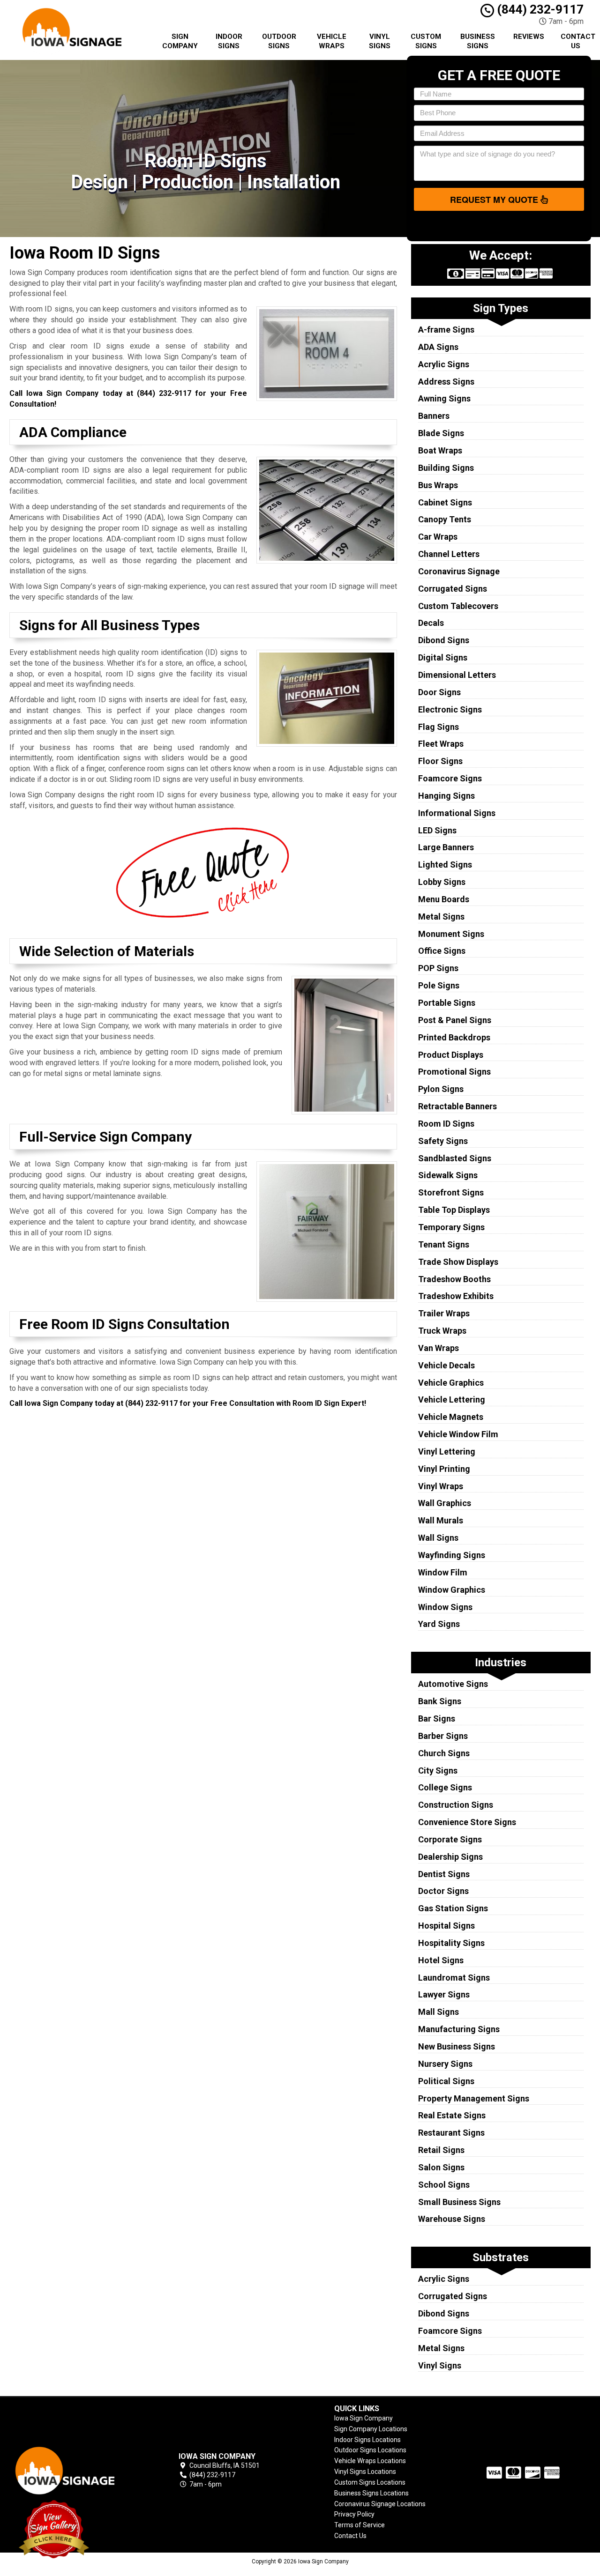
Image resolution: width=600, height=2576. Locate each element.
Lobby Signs (442, 882)
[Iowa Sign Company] (77, 2470)
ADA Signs (438, 347)
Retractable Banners (457, 1106)
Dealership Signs (450, 1857)
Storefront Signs (451, 1192)
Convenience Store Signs (467, 1822)
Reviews (529, 37)
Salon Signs (441, 2167)
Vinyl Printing (444, 1469)
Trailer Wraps (444, 1313)
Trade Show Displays (458, 1262)
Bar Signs (437, 1719)
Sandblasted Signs (455, 1158)
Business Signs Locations (371, 2493)
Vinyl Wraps (441, 1486)
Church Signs (444, 1753)
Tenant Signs (444, 1244)
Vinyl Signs (380, 41)
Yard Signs (439, 1624)
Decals (431, 623)
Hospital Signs (446, 1926)
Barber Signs (443, 1736)
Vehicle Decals (446, 1365)
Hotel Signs (441, 1960)
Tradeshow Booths (454, 1279)
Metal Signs (441, 917)
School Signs (444, 2185)
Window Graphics (452, 1590)
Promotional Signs (454, 1072)
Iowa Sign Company (364, 2418)
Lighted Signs (445, 865)
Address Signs (446, 382)
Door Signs (439, 692)
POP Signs (438, 968)
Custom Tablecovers (458, 606)
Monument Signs (451, 934)
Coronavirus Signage (459, 571)
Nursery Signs (445, 2064)
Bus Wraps (438, 485)
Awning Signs (444, 398)
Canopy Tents (445, 519)
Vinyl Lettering (447, 1451)
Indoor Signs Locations (367, 2440)
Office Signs (442, 951)
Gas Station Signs (453, 1908)
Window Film (443, 1572)
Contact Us (578, 41)
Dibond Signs (444, 640)
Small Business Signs (459, 2202)
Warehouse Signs (452, 2219)
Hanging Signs (446, 796)
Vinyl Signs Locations (365, 2472)
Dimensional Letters (457, 675)
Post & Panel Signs (455, 1020)
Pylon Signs (441, 1089)
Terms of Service (360, 2525)
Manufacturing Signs (459, 2029)
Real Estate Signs (452, 2115)
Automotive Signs (453, 1684)
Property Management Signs (474, 2098)
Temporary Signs (451, 1227)
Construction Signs (456, 1805)
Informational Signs (457, 813)
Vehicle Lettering (452, 1399)
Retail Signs (441, 2150)
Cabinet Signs (445, 502)
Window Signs (445, 1607)
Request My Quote (495, 200)
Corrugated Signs (453, 589)
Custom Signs (426, 41)
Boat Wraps (440, 450)
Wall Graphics (445, 1503)
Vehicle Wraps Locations (370, 2461)
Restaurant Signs (451, 2133)
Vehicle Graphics (451, 1383)
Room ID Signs (446, 1124)
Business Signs (478, 41)
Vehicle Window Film (458, 1434)
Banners (434, 416)
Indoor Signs (229, 41)
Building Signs (446, 468)
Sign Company (180, 41)
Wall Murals (441, 1520)
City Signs (438, 1771)
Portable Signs (447, 1003)
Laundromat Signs (454, 1978)
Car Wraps (438, 537)
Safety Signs (443, 1141)
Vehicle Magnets (451, 1417)
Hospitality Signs (451, 1943)
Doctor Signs (443, 1891)
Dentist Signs (444, 1874)
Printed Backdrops (454, 1037)
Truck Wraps (442, 1331)
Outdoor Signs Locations (370, 2450)
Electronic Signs (450, 709)
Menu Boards (444, 899)
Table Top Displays (454, 1210)
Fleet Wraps (441, 744)
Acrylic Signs (444, 364)
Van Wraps (439, 1348)
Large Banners (446, 847)
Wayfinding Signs (452, 1555)
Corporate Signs (450, 1839)
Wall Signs (438, 1538)
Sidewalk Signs (448, 1175)
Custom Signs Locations (370, 2482)
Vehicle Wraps (332, 41)
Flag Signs (439, 727)
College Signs (445, 1787)
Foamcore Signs (450, 778)
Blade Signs (441, 433)
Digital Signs (443, 657)
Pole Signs (439, 985)
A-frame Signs (446, 330)
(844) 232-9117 (539, 9)
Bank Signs (440, 1701)
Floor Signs (440, 761)
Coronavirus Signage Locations (380, 2504)
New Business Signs (457, 2046)
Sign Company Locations (371, 2429)
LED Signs (437, 830)
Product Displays (451, 1055)
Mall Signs (439, 2012)
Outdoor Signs (279, 41)
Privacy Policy (354, 2514)
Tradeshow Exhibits (456, 1296)
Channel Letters (449, 554)
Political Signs (446, 2081)
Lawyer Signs (444, 1994)
